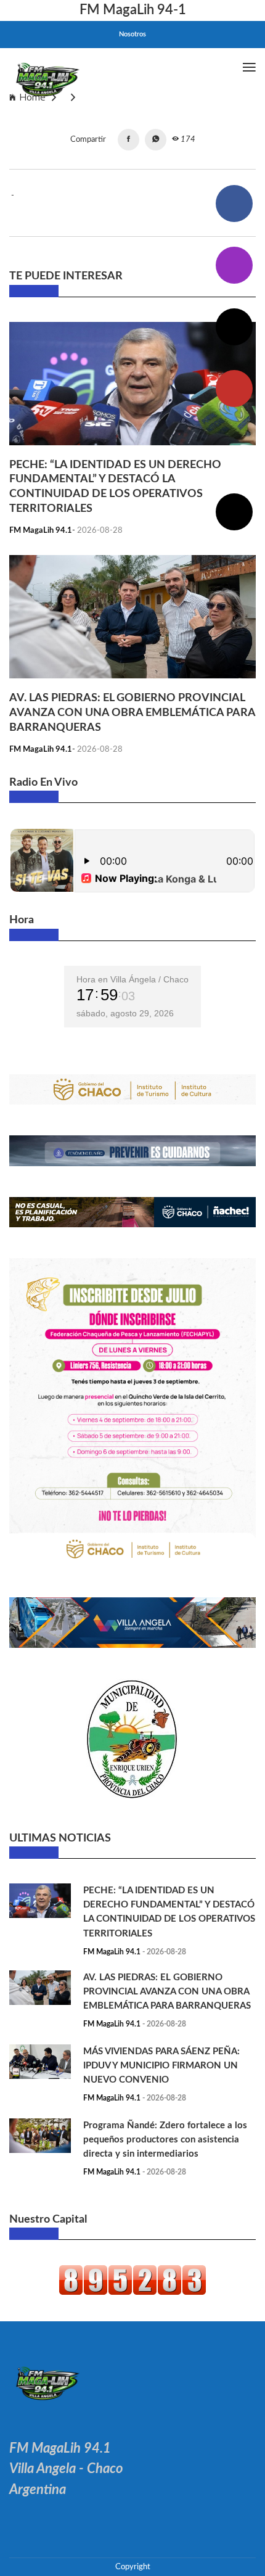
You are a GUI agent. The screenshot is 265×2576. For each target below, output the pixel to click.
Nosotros (132, 34)
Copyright (133, 2567)
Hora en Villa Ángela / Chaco (132, 979)
